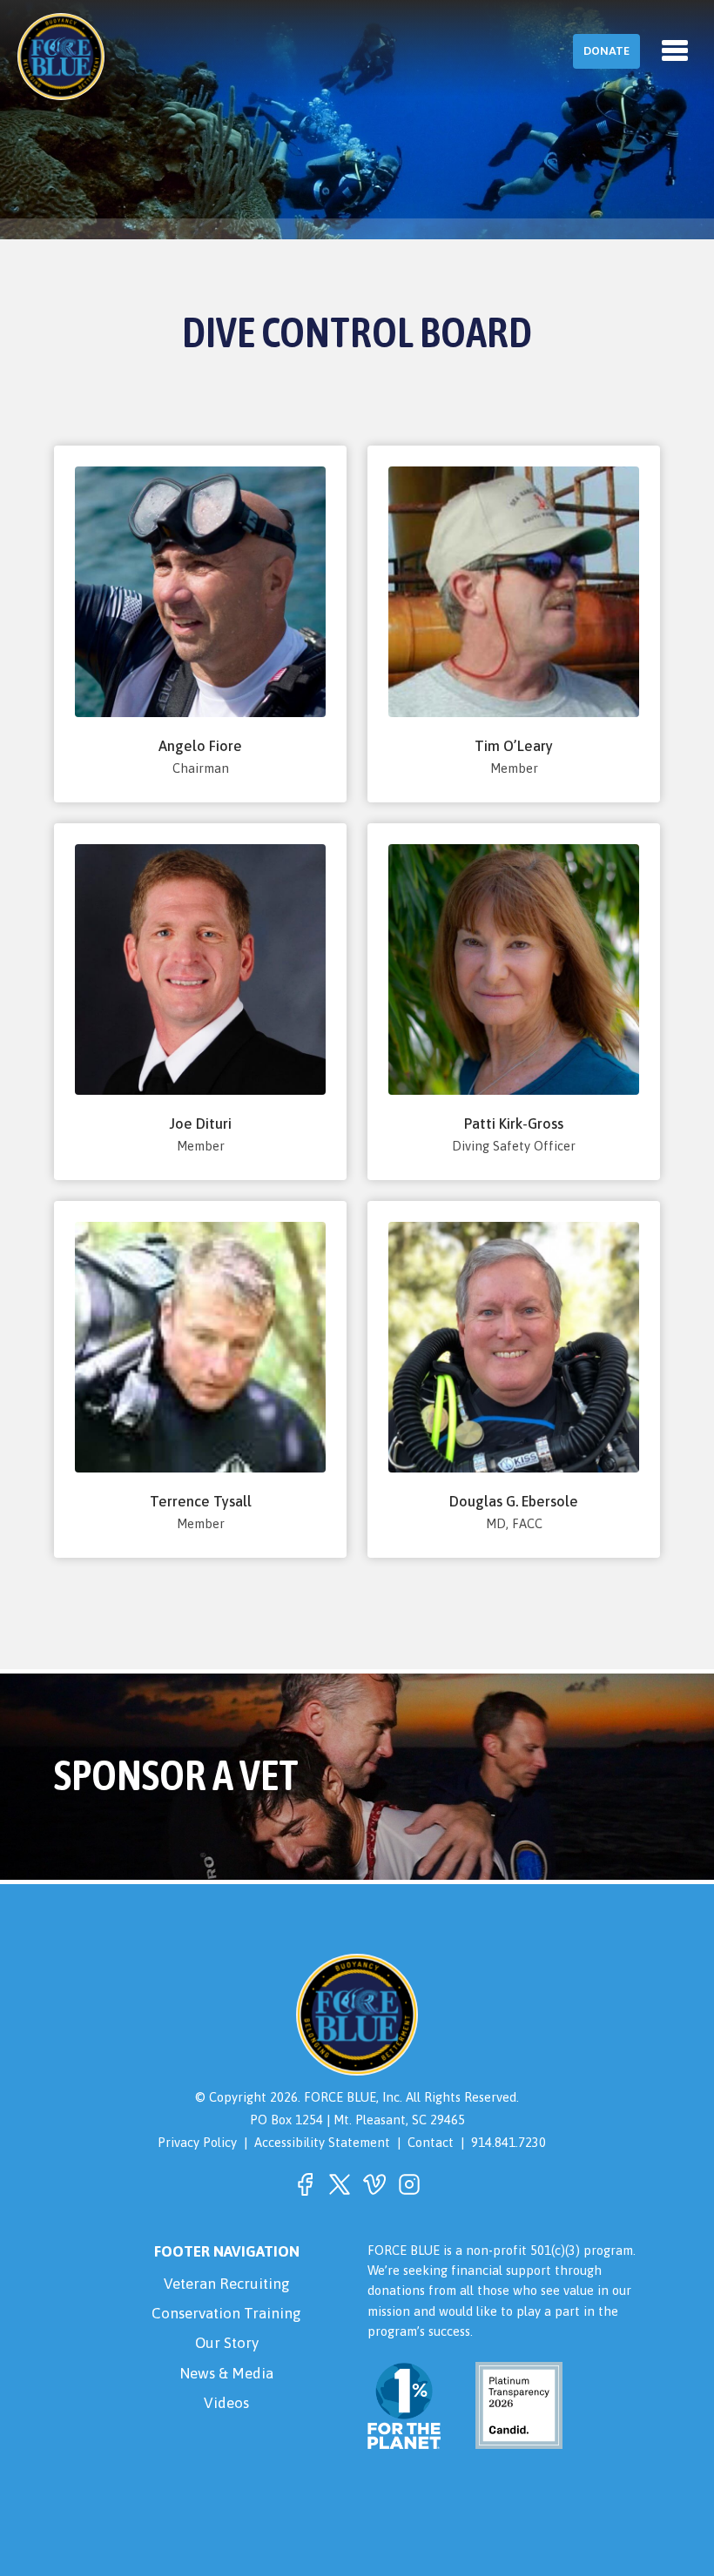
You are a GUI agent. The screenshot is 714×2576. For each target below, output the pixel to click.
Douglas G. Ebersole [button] (514, 1502)
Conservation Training (226, 2313)
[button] (305, 2184)
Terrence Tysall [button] (201, 1502)
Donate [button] (606, 51)
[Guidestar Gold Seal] (509, 2439)
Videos (226, 2403)
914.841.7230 (509, 2142)
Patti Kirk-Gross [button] (514, 1124)
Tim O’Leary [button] (514, 746)
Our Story (227, 2343)
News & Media (226, 2373)
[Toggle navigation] (675, 50)
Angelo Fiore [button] (200, 746)
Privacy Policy (197, 2142)
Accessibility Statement (322, 2142)
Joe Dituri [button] (200, 1124)
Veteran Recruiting (227, 2284)
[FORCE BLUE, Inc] (61, 57)
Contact (431, 2142)
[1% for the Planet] (404, 2439)
